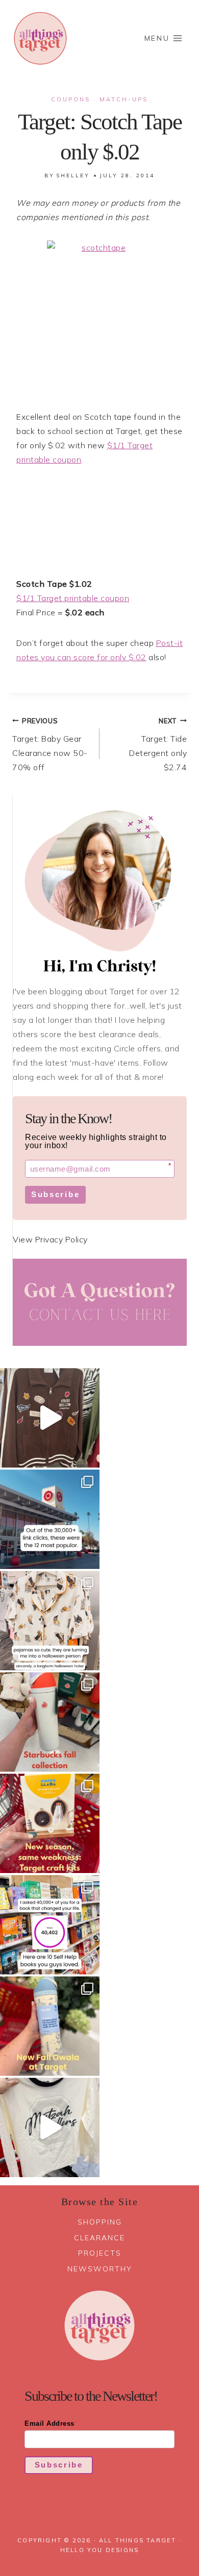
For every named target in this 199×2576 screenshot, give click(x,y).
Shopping (100, 2222)
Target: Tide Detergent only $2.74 (158, 744)
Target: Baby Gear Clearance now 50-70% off (50, 744)
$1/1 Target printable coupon (73, 598)
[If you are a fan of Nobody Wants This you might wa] (50, 2127)
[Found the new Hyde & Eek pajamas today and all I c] (50, 1621)
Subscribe (55, 1194)
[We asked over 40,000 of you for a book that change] (50, 1925)
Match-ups (124, 99)
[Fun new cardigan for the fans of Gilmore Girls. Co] (50, 1418)
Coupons (71, 99)
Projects (100, 2253)
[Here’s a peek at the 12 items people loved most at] (50, 1519)
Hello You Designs (99, 2550)
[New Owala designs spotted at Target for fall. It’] (50, 2026)
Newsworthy (100, 2269)
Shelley (73, 175)
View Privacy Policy (50, 1239)
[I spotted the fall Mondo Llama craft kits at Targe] (50, 1823)
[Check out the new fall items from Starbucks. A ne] (50, 1722)
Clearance (99, 2238)
